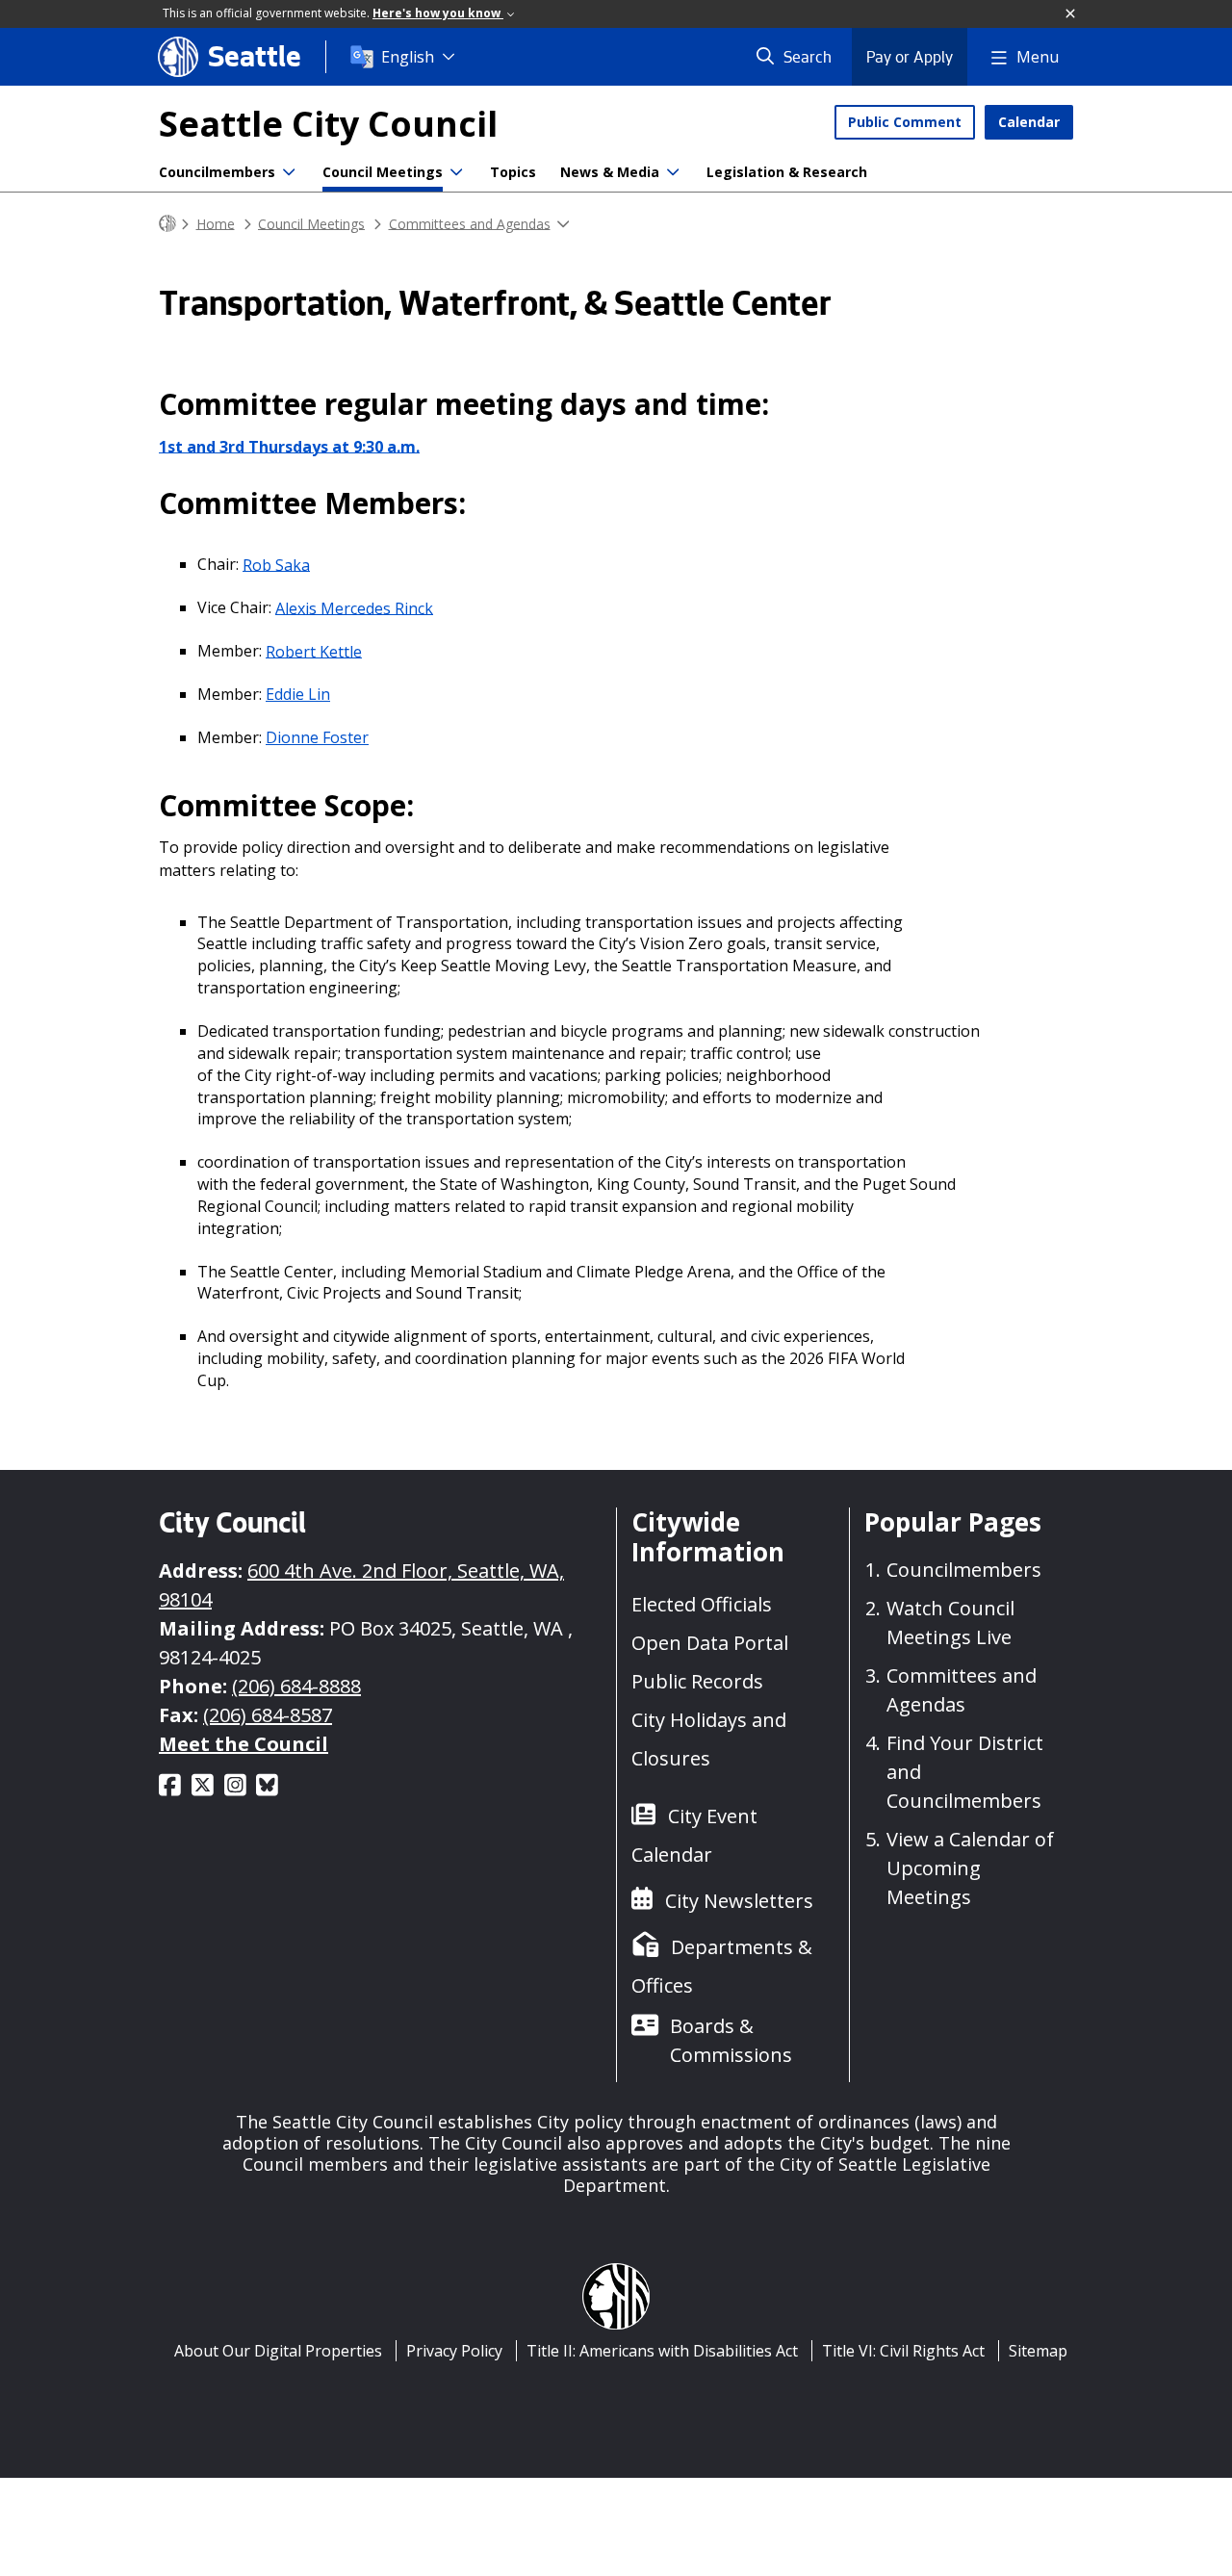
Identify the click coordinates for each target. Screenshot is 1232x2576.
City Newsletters (739, 1901)
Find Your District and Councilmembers (965, 1772)
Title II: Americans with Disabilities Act (662, 2351)
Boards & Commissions (731, 2040)
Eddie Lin (298, 694)
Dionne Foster (317, 737)
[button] (1071, 14)
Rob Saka (276, 564)
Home (216, 223)
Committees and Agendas (470, 223)
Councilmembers (217, 172)
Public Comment (905, 122)
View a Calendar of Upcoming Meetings (970, 1868)
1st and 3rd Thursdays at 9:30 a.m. (289, 446)
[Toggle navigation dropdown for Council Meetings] (456, 172)
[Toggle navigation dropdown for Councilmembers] (289, 172)
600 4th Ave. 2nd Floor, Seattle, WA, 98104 (361, 1585)
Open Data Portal (710, 1643)
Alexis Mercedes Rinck (354, 607)
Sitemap (1038, 2351)
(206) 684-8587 (268, 1715)
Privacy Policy (454, 2351)
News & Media (610, 172)
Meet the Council (244, 1744)
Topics (513, 172)
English (408, 57)
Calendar (1029, 122)
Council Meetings (383, 172)
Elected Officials (702, 1604)
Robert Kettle (314, 651)
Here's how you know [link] (438, 13)
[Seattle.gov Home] (167, 224)
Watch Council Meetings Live (950, 1623)
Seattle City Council (328, 124)
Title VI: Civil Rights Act (903, 2351)
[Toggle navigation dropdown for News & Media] (673, 172)
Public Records (697, 1681)
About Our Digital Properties (278, 2351)
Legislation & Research (787, 172)
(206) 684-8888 (296, 1686)
